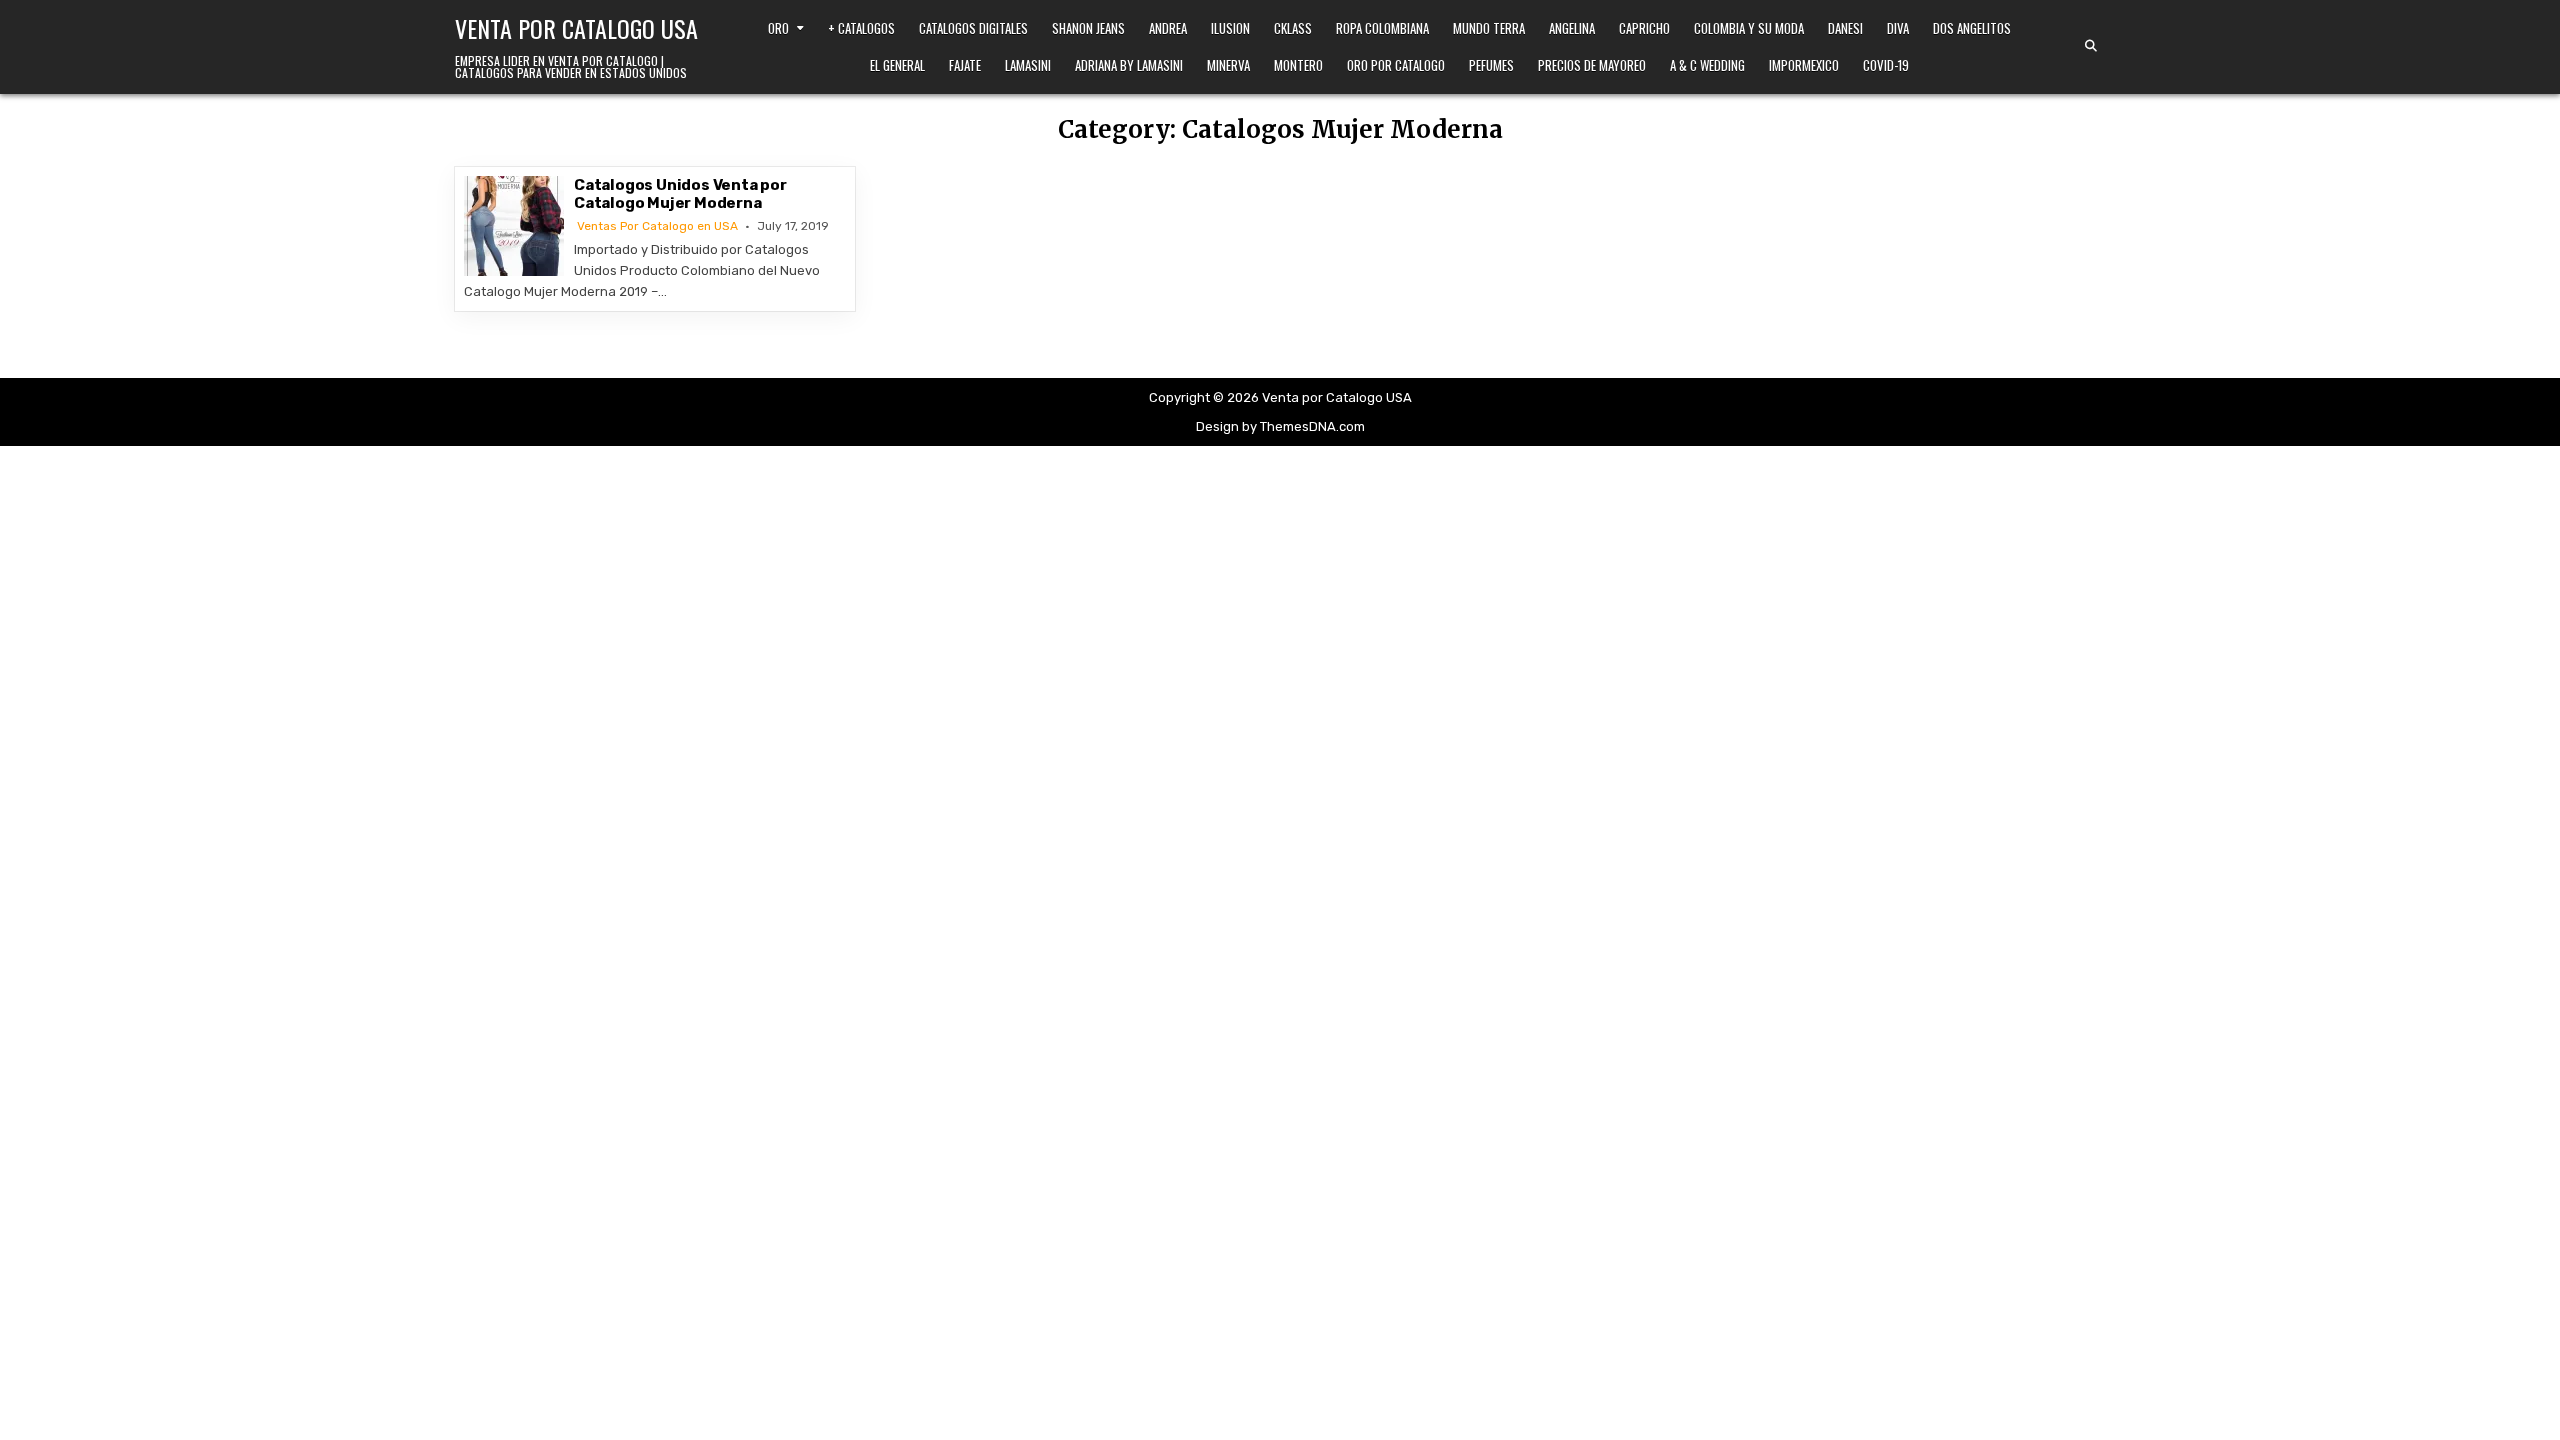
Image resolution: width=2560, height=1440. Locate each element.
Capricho (1644, 28)
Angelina (1572, 28)
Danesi (1845, 28)
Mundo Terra (1489, 28)
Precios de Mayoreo (1592, 65)
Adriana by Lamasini (1129, 65)
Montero (1298, 65)
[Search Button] (2091, 46)
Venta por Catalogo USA (576, 28)
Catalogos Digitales (973, 28)
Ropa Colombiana (1382, 28)
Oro (778, 28)
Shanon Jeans (1088, 28)
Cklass (1293, 28)
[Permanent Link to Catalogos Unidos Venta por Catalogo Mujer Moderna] (514, 226)
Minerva (1228, 65)
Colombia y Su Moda (1749, 28)
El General (897, 65)
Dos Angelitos (1972, 28)
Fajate (965, 65)
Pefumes (1491, 65)
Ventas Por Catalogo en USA (657, 226)
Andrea (1168, 28)
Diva (1898, 28)
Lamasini (1028, 65)
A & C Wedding (1707, 65)
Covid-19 (1886, 65)
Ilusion (1230, 28)
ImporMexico (1804, 65)
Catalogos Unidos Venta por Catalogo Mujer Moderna (680, 194)
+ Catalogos (861, 28)
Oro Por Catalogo (1396, 65)
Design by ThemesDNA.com (1280, 426)
